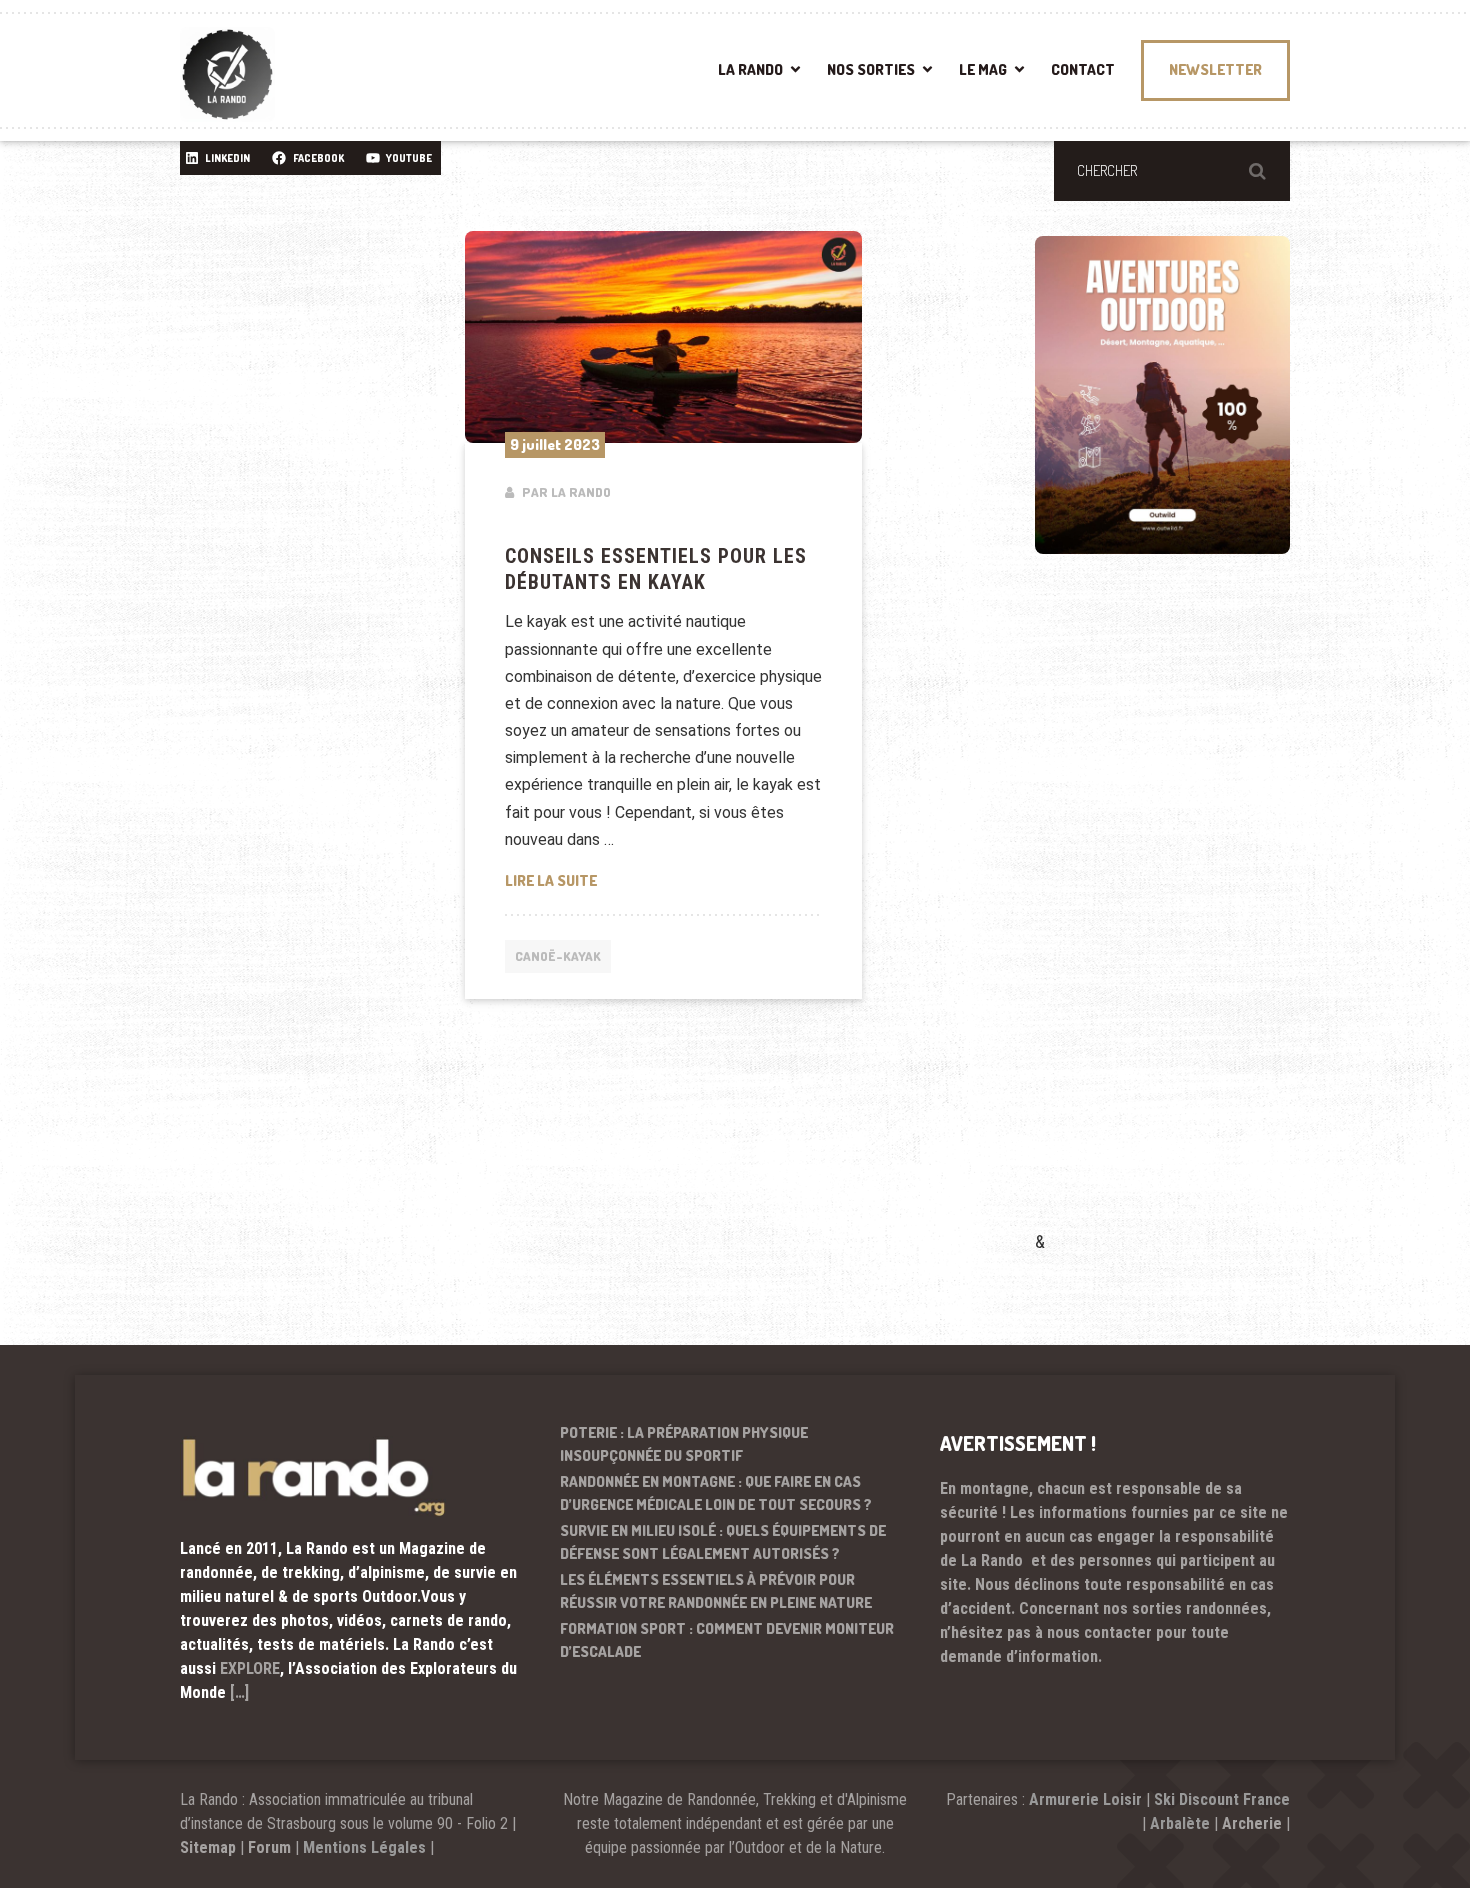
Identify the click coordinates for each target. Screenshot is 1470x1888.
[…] (239, 1692)
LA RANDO (750, 69)
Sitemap (208, 1847)
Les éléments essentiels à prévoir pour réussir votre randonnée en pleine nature (716, 1591)
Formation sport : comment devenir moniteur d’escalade (727, 1640)
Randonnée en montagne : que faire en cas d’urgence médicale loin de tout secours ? (716, 1493)
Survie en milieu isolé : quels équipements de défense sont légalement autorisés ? (723, 1542)
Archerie (1252, 1823)
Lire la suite (664, 880)
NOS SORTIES (871, 69)
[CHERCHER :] (1172, 171)
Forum (269, 1847)
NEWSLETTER (1215, 69)
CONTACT (1083, 69)
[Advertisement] (1185, 921)
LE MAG (983, 69)
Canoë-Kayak (558, 956)
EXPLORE (250, 1668)
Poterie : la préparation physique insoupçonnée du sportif (684, 1444)
